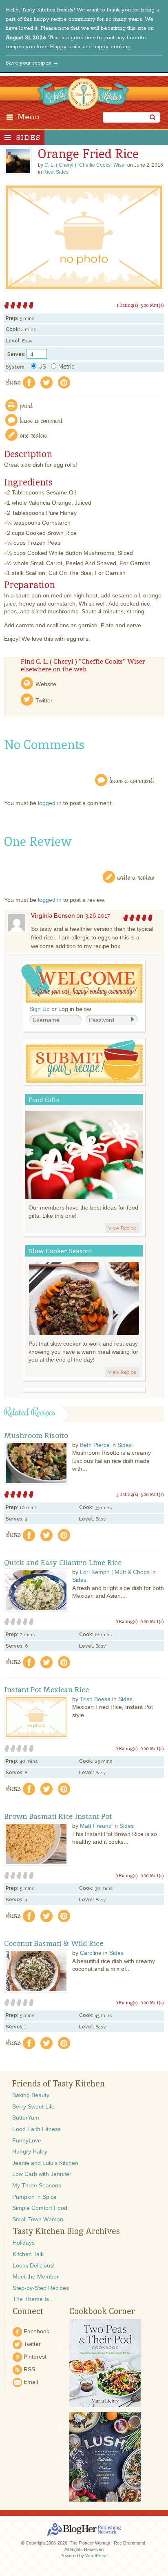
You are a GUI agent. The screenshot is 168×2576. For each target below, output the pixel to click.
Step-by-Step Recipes (41, 2288)
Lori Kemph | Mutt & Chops (115, 1572)
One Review (34, 435)
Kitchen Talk (28, 2254)
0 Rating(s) (127, 1621)
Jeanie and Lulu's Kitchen (45, 2163)
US (42, 367)
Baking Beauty (31, 2095)
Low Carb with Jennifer (42, 2174)
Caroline (91, 1953)
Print (27, 405)
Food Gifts (44, 1100)
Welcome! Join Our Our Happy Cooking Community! (82, 983)
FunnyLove (27, 2140)
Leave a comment (42, 420)
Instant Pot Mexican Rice (46, 1690)
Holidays (24, 2243)
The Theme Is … (34, 2299)
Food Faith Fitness (36, 2129)
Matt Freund (96, 1826)
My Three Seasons (37, 2185)
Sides (28, 138)
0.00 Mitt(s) (152, 1621)
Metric (66, 367)
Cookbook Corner (102, 2311)
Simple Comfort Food (40, 2208)
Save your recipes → (32, 63)
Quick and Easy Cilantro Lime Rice (63, 1563)
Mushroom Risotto (36, 1436)
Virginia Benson (53, 916)
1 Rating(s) (127, 305)
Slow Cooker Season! (60, 1251)
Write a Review (136, 877)
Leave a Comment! (132, 780)
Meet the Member (36, 2276)
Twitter (44, 700)
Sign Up (40, 1009)
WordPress (96, 2556)
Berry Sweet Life (33, 2106)
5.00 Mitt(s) (152, 305)
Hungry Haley (30, 2151)
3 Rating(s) (127, 1494)
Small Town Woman (38, 2219)
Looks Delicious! (34, 2265)
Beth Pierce (95, 1445)
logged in (50, 803)
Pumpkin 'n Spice (34, 2197)
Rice (48, 172)
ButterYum (26, 2118)
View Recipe (122, 1228)
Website (46, 684)
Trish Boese (95, 1699)
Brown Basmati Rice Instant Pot (58, 1816)
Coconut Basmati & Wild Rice (54, 1943)
